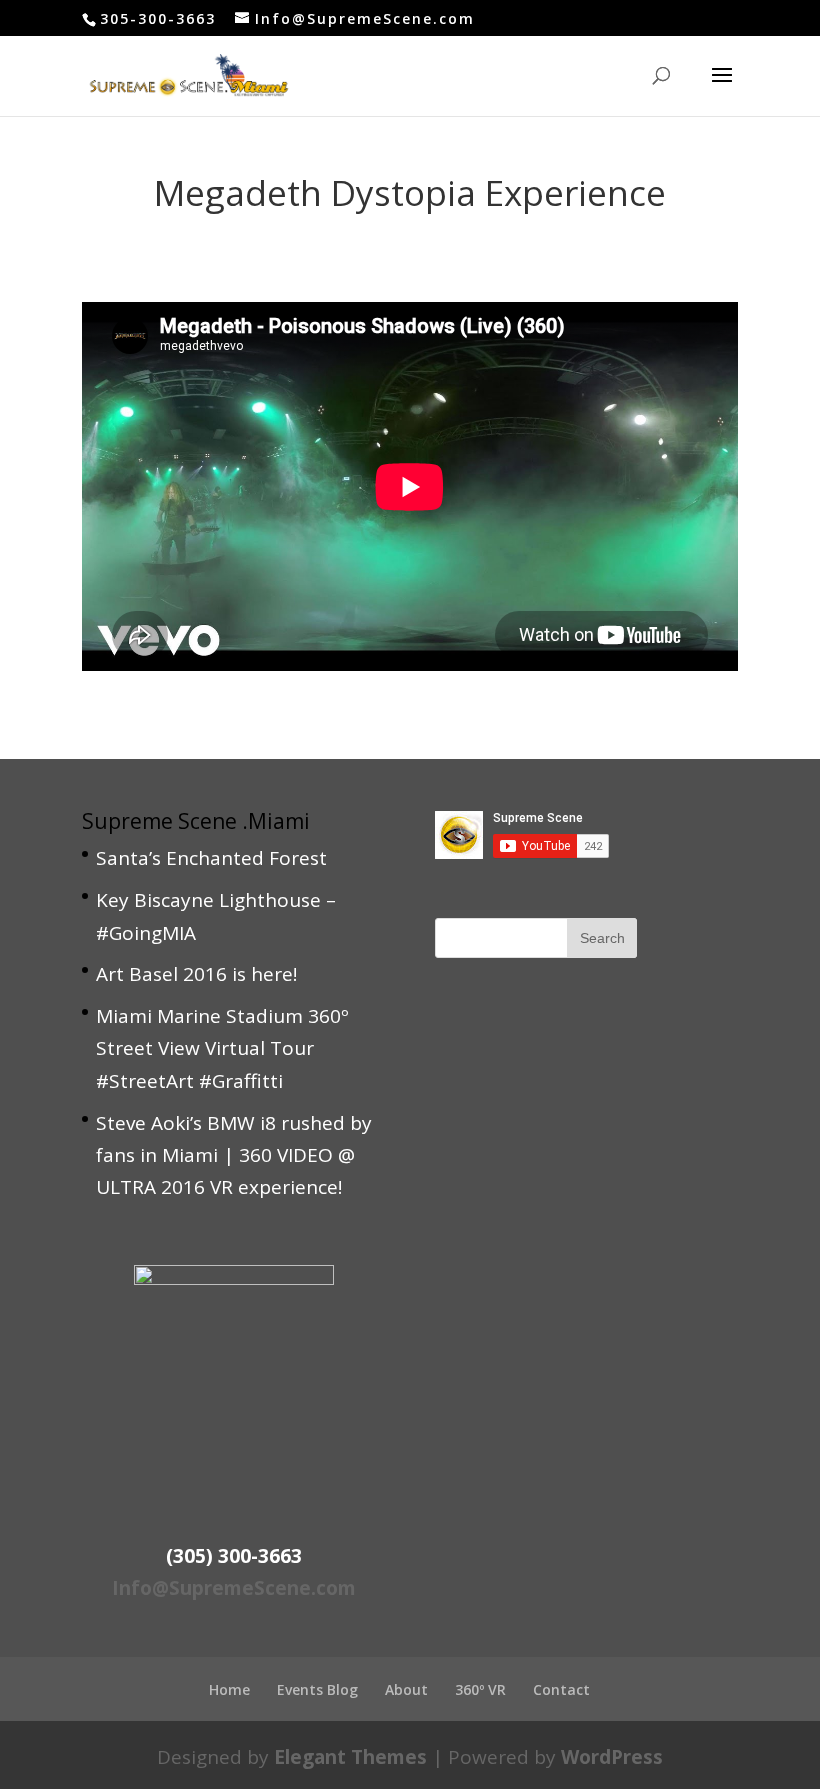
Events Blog (317, 1689)
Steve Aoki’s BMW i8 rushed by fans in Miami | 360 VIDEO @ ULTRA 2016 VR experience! (234, 1155)
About (406, 1689)
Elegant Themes (350, 1757)
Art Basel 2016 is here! (196, 974)
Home (229, 1689)
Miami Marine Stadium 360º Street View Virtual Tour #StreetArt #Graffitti (222, 1048)
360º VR (480, 1689)
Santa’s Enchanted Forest (211, 858)
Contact (561, 1689)
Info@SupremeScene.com (234, 1588)
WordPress (612, 1757)
